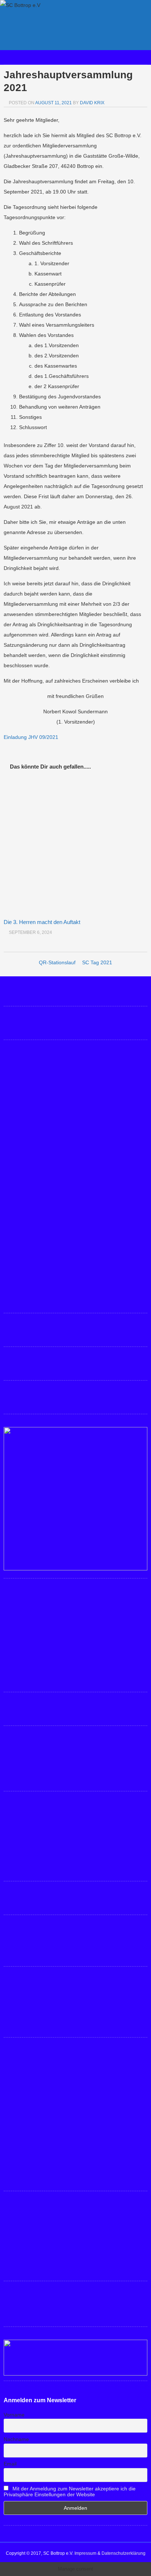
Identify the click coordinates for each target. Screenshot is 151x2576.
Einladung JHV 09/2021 (31, 737)
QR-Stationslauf (57, 962)
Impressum (85, 2553)
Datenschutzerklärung (124, 2553)
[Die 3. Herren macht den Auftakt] (75, 845)
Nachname (16, 2439)
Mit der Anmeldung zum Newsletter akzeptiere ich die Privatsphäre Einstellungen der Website (70, 2491)
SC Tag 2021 (97, 962)
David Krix (92, 103)
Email (10, 2464)
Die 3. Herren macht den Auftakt (42, 922)
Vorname (14, 2415)
